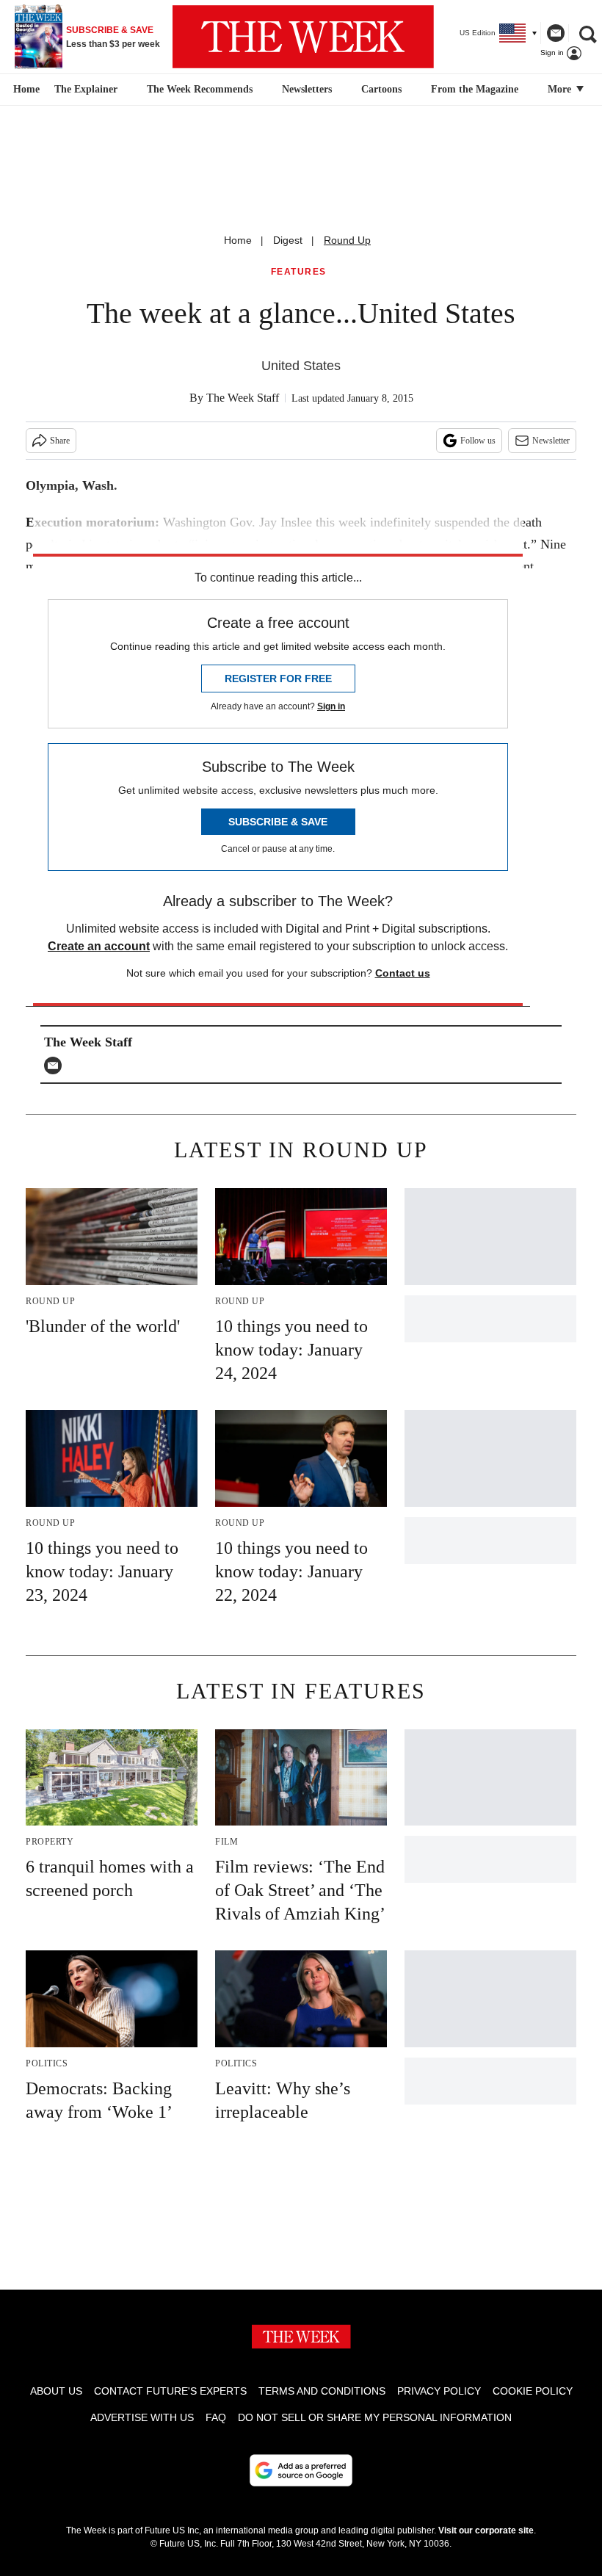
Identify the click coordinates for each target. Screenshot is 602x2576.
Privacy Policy (439, 2391)
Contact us (403, 973)
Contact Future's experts (170, 2391)
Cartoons (381, 89)
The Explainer (86, 89)
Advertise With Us (142, 2417)
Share (60, 441)
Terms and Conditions (322, 2391)
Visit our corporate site (486, 2530)
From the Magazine (475, 89)
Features (299, 272)
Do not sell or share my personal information (375, 2417)
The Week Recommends (200, 89)
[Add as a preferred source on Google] (301, 2470)
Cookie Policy (533, 2391)
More (561, 89)
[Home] (25, 90)
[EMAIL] (57, 1066)
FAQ (216, 2417)
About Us (56, 2391)
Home (238, 240)
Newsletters (307, 89)
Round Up (347, 240)
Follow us (478, 441)
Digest (288, 240)
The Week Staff (243, 398)
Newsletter (551, 441)
